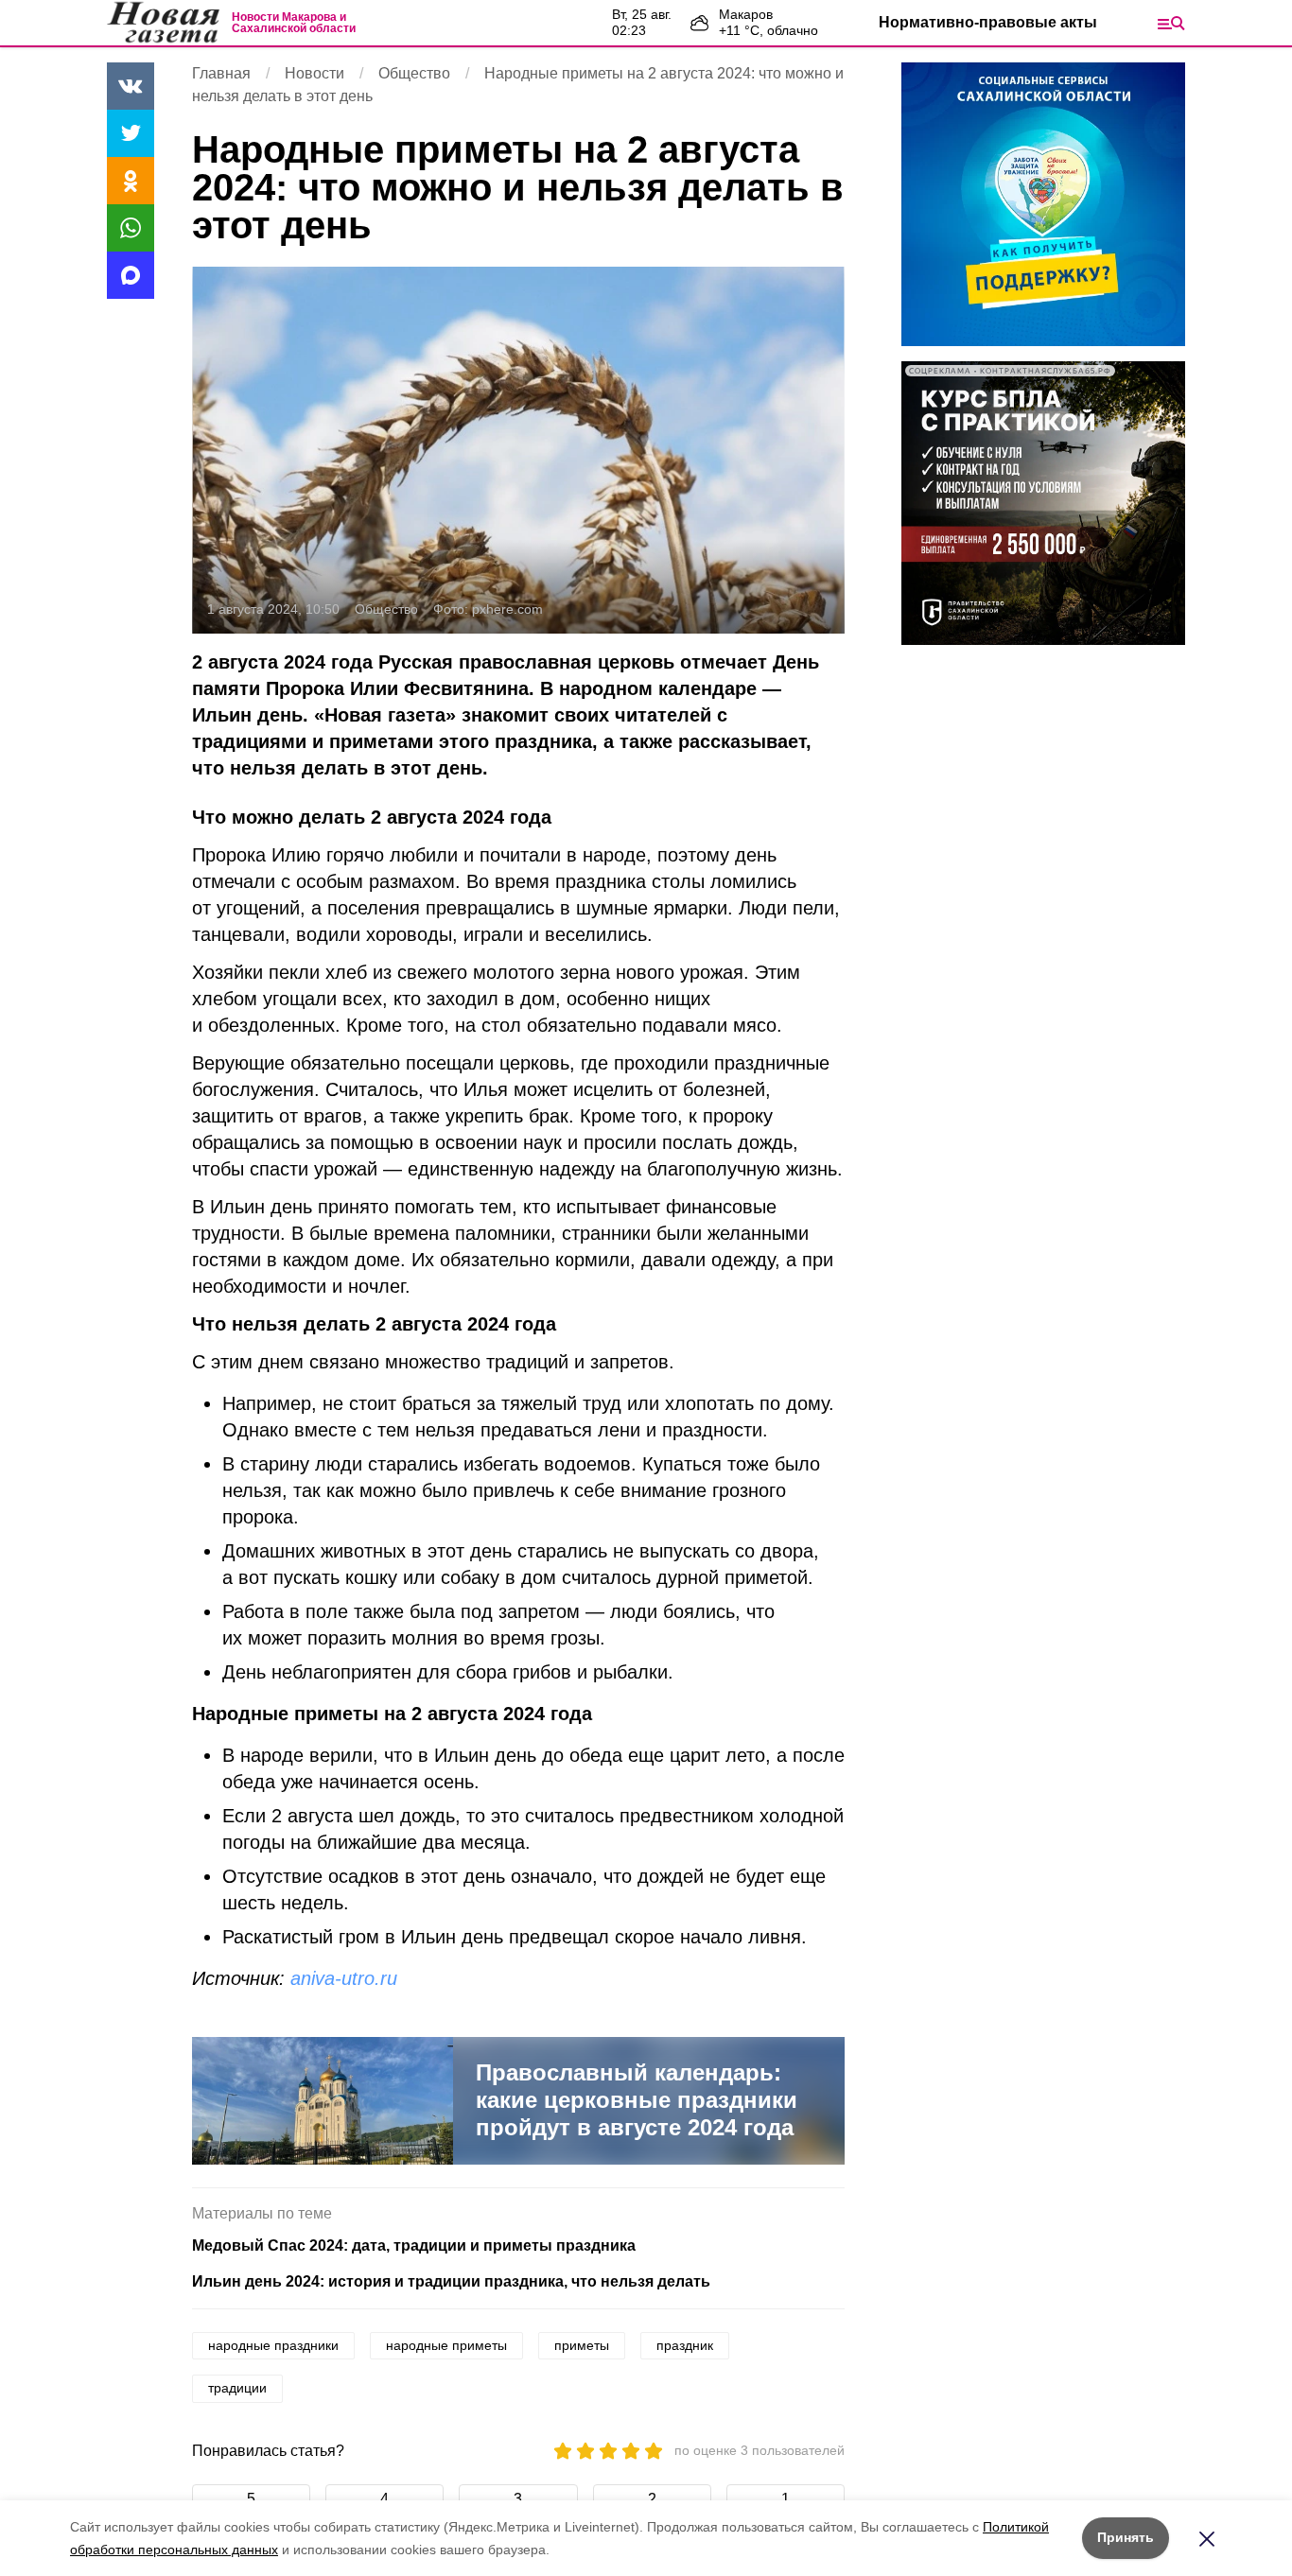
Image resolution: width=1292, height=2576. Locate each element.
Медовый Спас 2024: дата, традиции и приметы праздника (414, 2245)
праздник (685, 2345)
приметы (582, 2345)
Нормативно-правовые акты (988, 22)
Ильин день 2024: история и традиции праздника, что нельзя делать (451, 2281)
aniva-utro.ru (344, 1978)
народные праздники (273, 2345)
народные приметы (446, 2345)
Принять (1126, 2537)
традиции (237, 2388)
